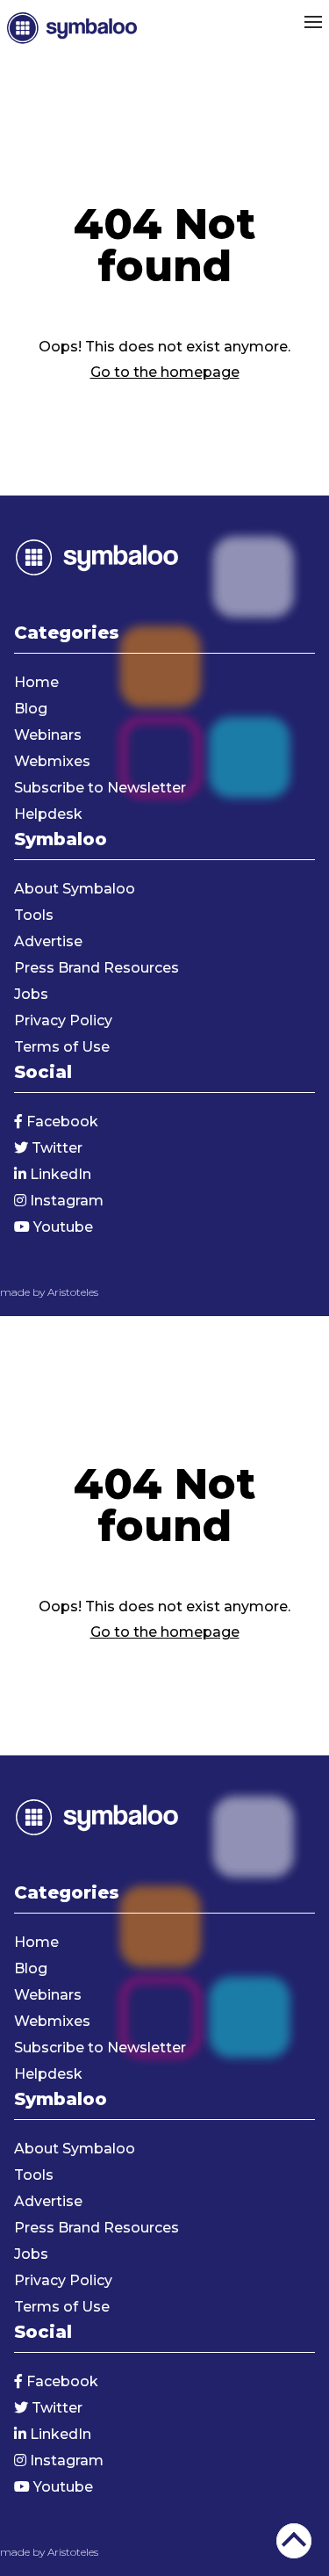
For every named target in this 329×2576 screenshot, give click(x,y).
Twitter (55, 1148)
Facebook (61, 1122)
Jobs (31, 994)
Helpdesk (48, 814)
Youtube (61, 1227)
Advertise (48, 941)
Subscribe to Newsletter (100, 788)
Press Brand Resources (97, 968)
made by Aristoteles (49, 1292)
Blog (31, 709)
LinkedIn (59, 1174)
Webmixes (52, 761)
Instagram (65, 1201)
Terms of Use (62, 1047)
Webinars (48, 735)
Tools (34, 915)
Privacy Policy (63, 1020)
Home (36, 682)
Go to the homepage (165, 372)
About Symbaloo (75, 889)
